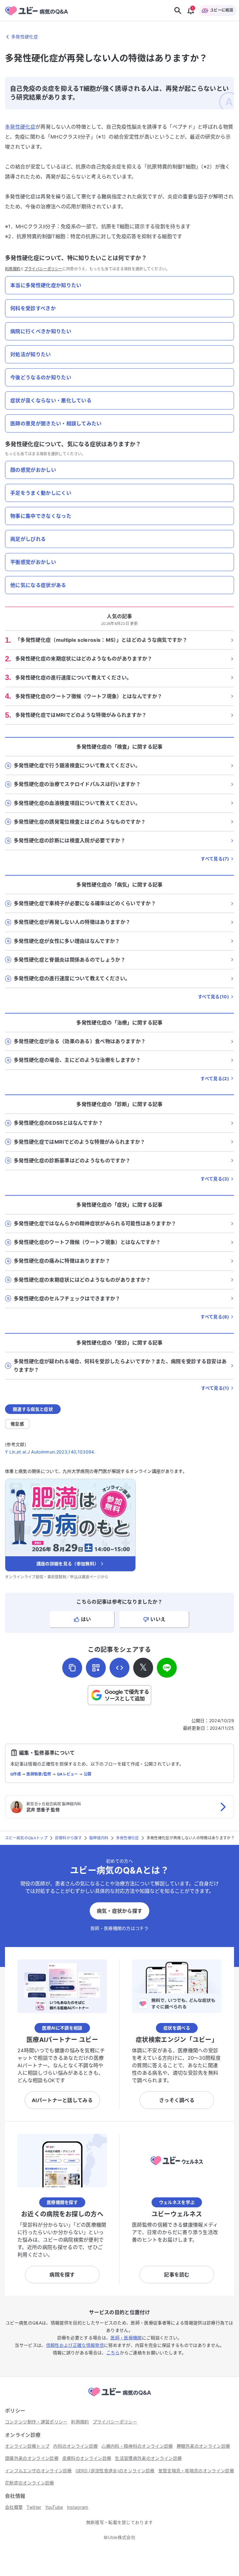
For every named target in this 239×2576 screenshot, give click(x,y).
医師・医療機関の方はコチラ (119, 1928)
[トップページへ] (119, 2397)
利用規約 (13, 269)
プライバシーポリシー (43, 269)
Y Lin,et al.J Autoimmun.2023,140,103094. (50, 1452)
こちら (113, 2353)
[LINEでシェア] (167, 1668)
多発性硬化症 (20, 127)
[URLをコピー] (72, 1668)
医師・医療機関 (126, 2338)
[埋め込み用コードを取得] (119, 1668)
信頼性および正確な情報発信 (75, 2345)
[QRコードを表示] (96, 1668)
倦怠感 (17, 1424)
